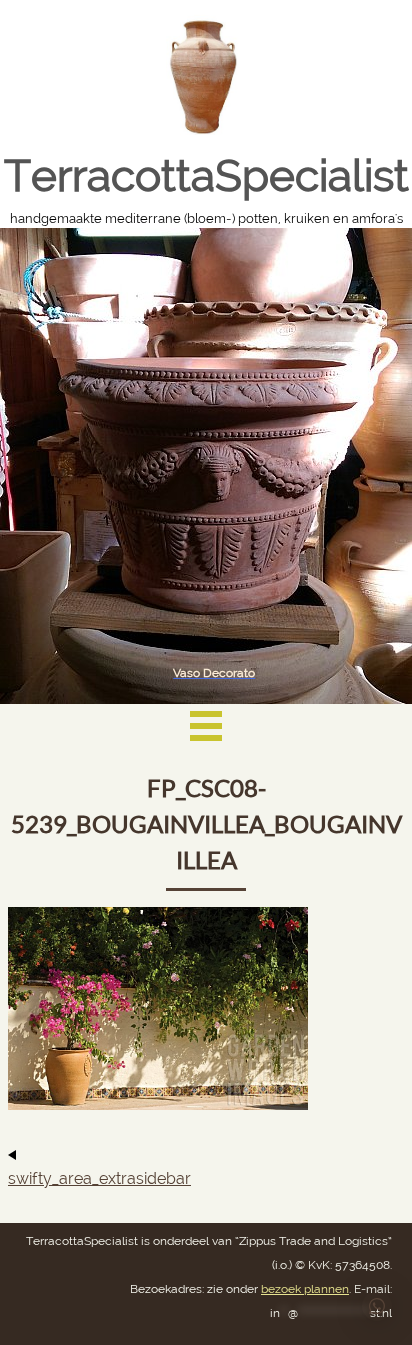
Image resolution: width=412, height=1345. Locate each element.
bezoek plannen (305, 1289)
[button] (377, 1306)
